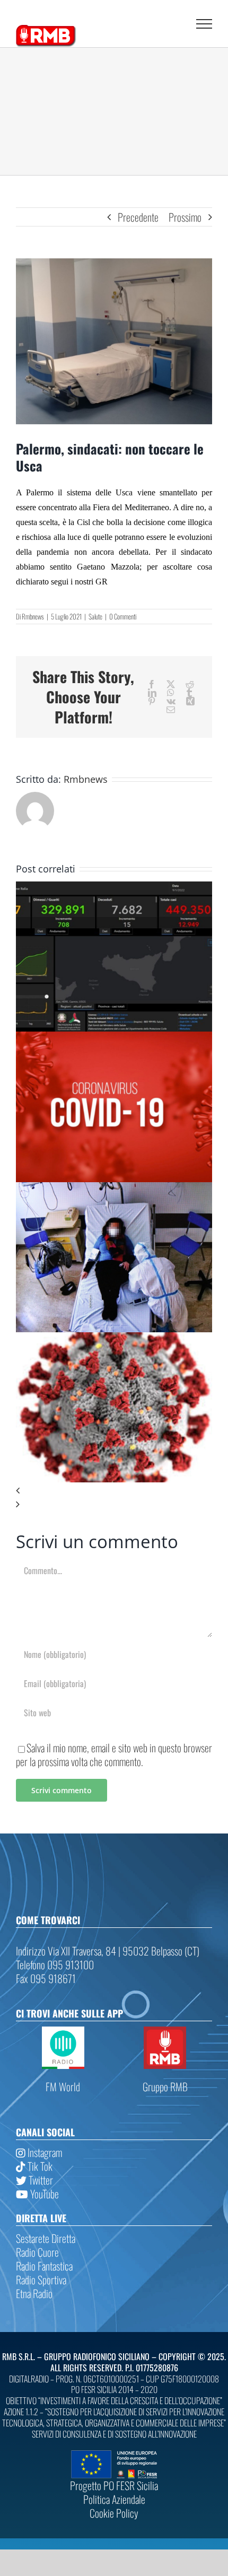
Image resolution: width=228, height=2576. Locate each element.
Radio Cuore (37, 2252)
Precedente (138, 217)
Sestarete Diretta (46, 2238)
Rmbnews (33, 616)
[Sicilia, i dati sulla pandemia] (114, 888)
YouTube (43, 2194)
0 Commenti (123, 616)
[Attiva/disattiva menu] (204, 24)
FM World (63, 2086)
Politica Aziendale (114, 2499)
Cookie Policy (114, 2513)
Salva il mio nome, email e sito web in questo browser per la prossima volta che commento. (114, 1754)
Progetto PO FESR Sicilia (114, 2485)
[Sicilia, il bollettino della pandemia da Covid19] (114, 1038)
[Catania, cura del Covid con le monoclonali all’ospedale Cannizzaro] (114, 1189)
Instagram (44, 2152)
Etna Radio (34, 2293)
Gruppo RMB (165, 2086)
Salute (95, 616)
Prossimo (185, 217)
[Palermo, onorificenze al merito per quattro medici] (114, 1339)
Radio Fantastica (44, 2266)
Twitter (40, 2180)
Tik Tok (39, 2166)
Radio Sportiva (41, 2280)
